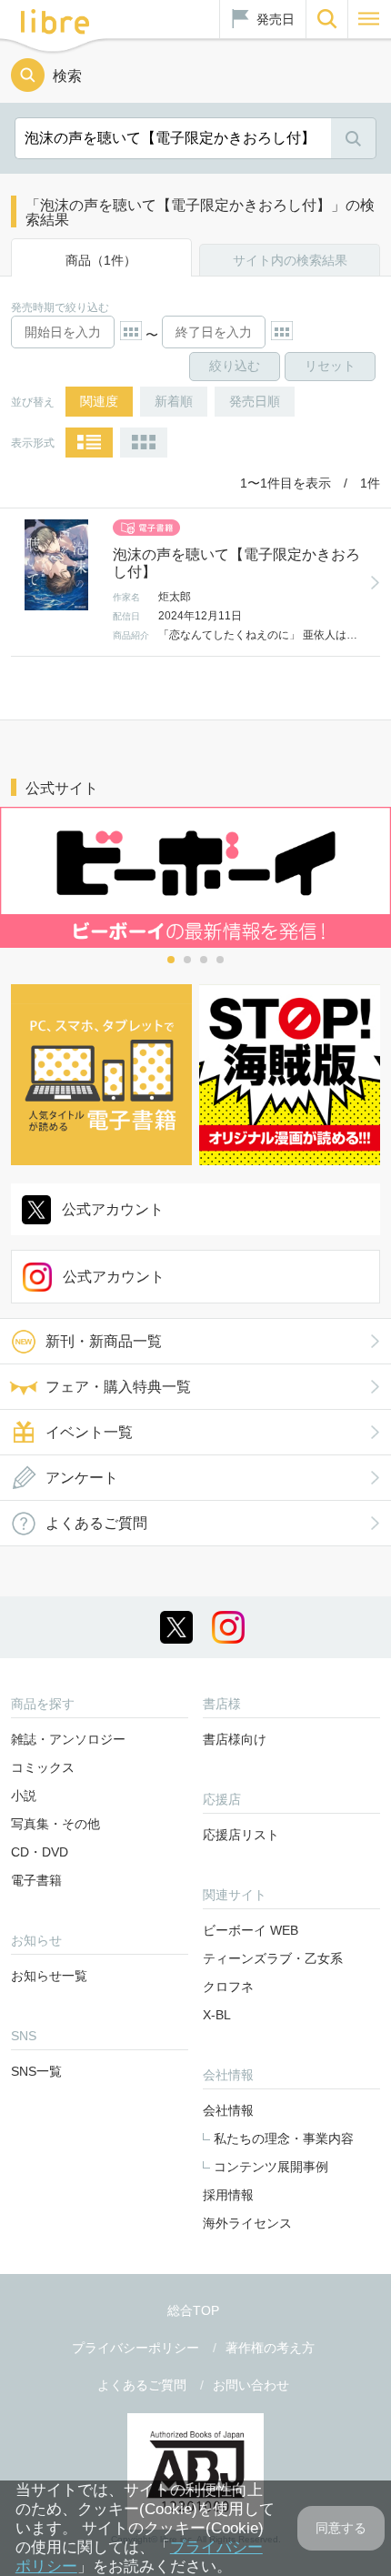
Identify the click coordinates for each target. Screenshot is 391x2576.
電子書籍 (36, 1880)
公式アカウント (113, 1209)
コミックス (43, 1767)
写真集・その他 (55, 1824)
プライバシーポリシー (135, 2348)
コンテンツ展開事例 (271, 2167)
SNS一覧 (36, 2071)
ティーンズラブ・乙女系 (273, 1958)
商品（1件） (101, 260)
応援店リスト (241, 1835)
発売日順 (255, 401)
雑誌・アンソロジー (68, 1739)
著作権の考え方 (270, 2348)
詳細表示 (89, 443)
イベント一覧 (89, 1432)
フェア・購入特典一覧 (118, 1387)
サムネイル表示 (144, 443)
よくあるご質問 (96, 1523)
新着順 (174, 401)
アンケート (82, 1478)
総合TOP (193, 2310)
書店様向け (235, 1739)
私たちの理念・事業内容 (284, 2138)
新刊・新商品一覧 (104, 1341)
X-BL (217, 2015)
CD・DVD (40, 1852)
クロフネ (228, 1987)
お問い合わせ (251, 2385)
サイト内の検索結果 (290, 260)
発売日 (276, 19)
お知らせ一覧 (49, 1976)
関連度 (99, 401)
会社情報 (228, 2110)
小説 (24, 1796)
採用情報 (228, 2195)
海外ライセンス (247, 2223)
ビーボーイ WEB (251, 1930)
